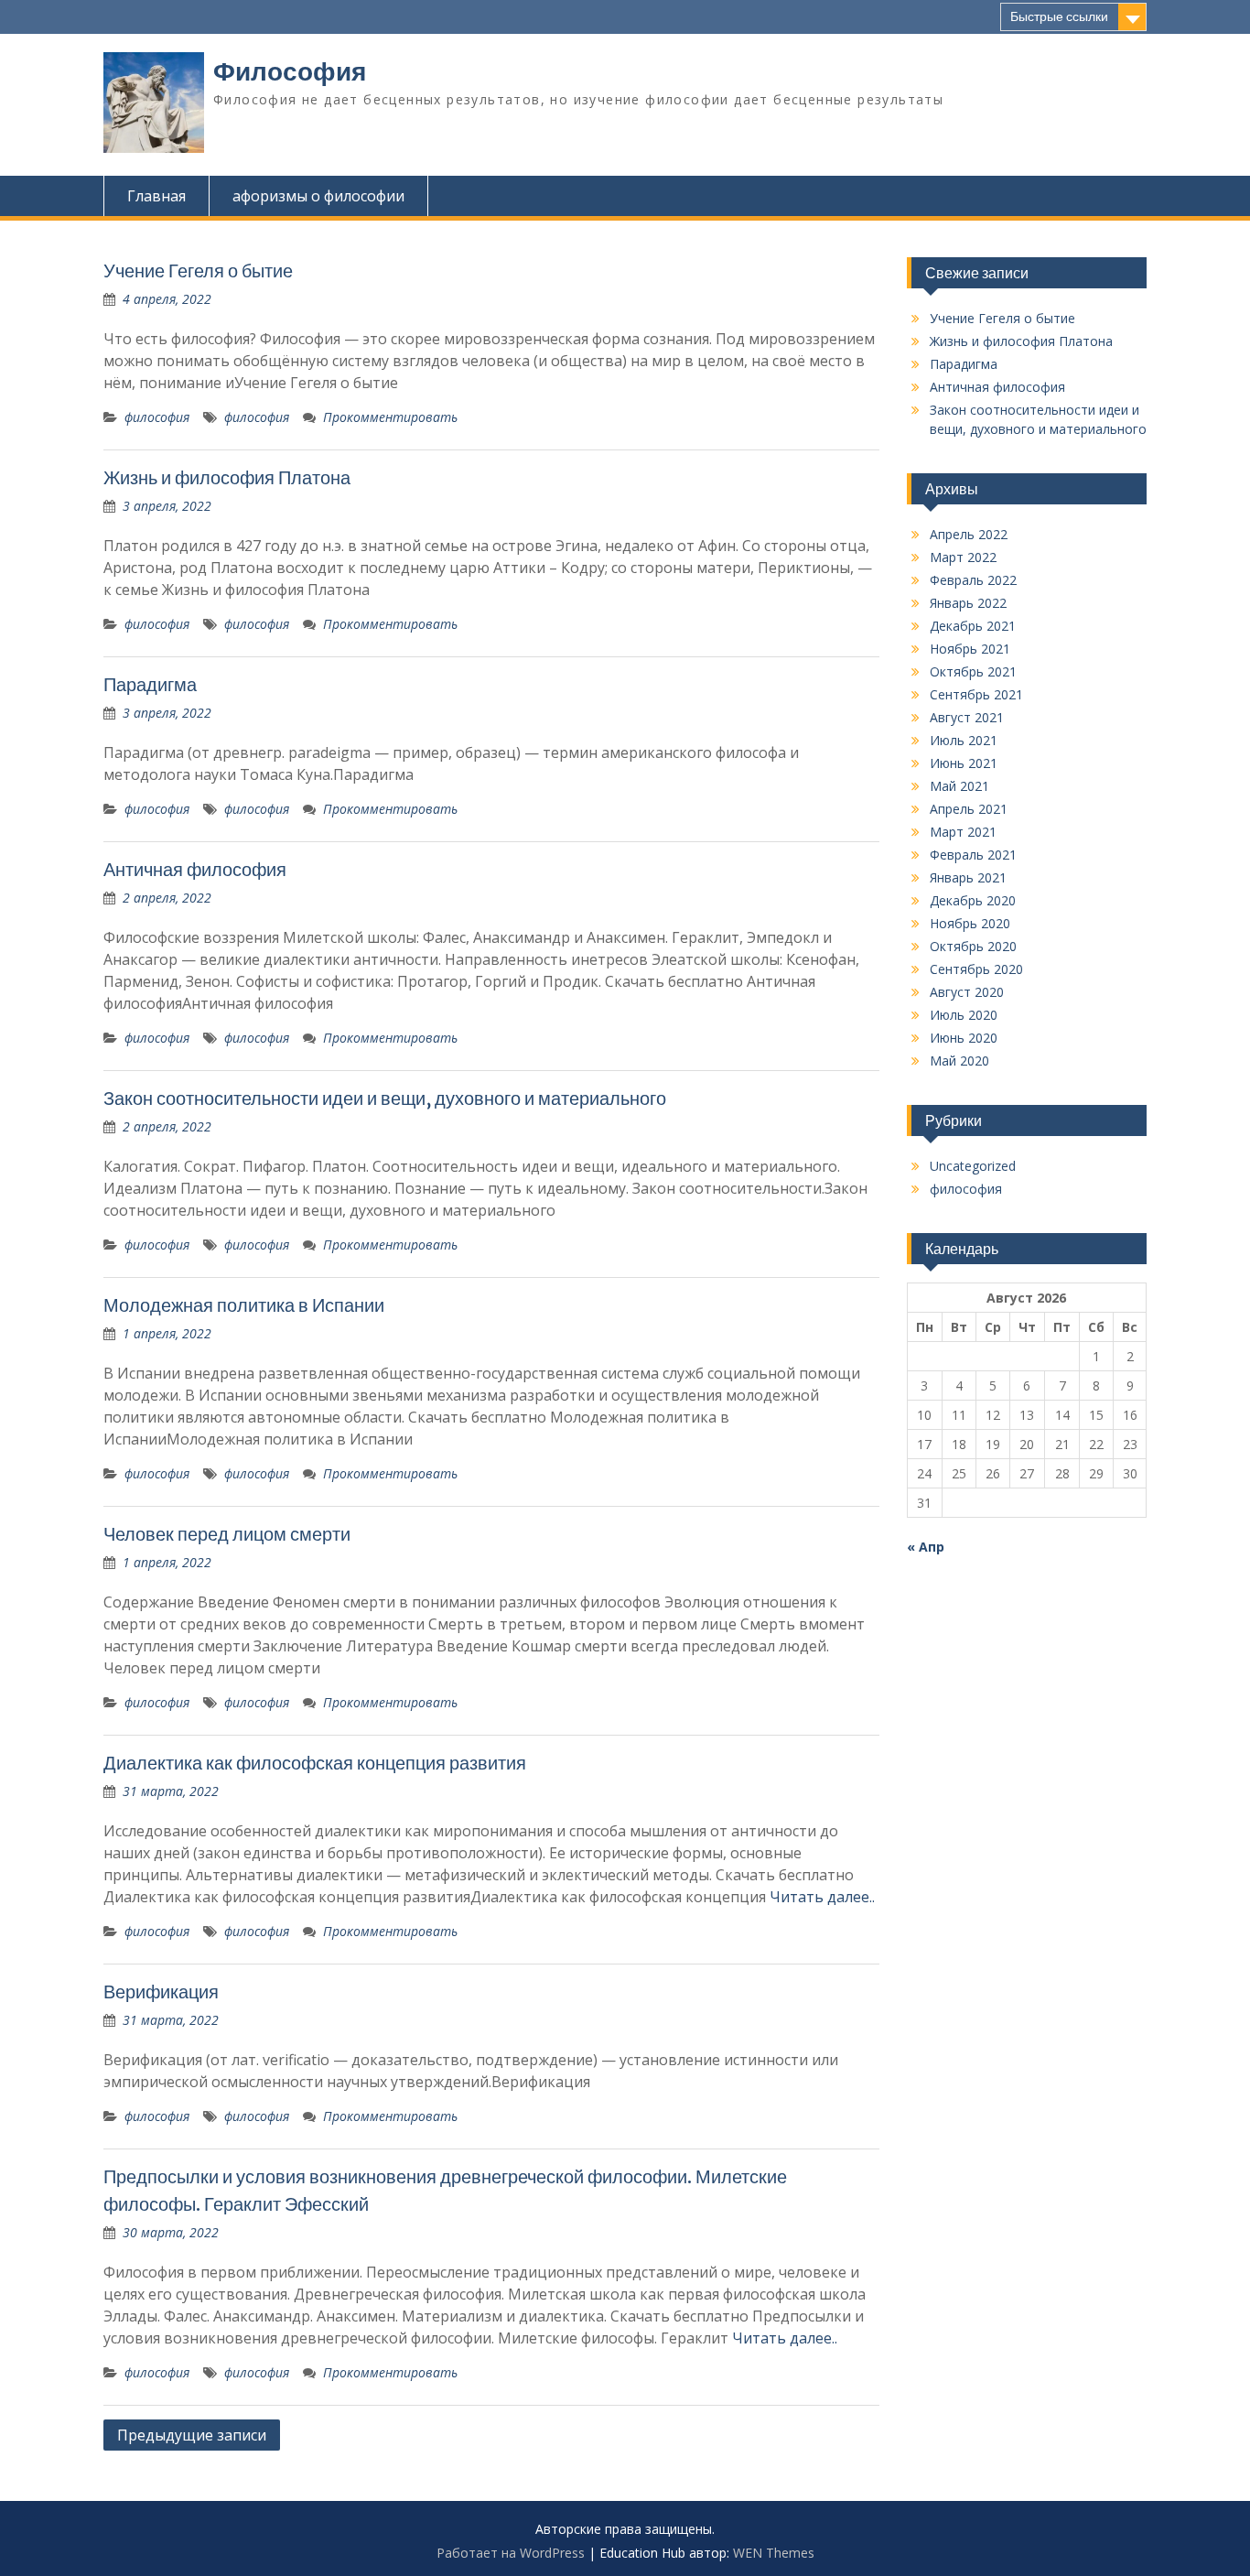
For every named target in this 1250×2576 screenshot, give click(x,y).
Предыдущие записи (192, 2435)
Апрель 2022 (969, 534)
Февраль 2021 (973, 855)
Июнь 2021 (964, 763)
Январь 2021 (968, 877)
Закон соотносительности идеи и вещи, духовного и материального (385, 1098)
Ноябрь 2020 (970, 923)
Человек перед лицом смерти (227, 1534)
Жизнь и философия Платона (227, 477)
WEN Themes (774, 2553)
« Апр (926, 1547)
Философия (290, 71)
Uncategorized (973, 1166)
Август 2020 (967, 992)
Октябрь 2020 (973, 946)
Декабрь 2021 (973, 626)
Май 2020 (959, 1061)
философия (157, 417)
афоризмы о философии (318, 196)
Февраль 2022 (973, 580)
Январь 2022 (968, 603)
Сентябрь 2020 (976, 969)
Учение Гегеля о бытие (198, 271)
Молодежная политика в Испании (244, 1305)
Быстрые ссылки (1059, 16)
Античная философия (195, 869)
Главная (156, 196)
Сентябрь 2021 (976, 694)
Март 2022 (963, 557)
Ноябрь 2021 (970, 649)
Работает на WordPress (511, 2553)
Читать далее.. (822, 1897)
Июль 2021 (964, 740)
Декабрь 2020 (973, 900)
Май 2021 (959, 786)
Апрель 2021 (969, 809)
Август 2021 (967, 717)
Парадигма (150, 684)
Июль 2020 (964, 1015)
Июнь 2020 (964, 1038)
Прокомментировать (390, 417)
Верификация (161, 1992)
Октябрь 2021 (973, 671)
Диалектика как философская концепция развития (315, 1763)
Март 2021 (963, 832)
